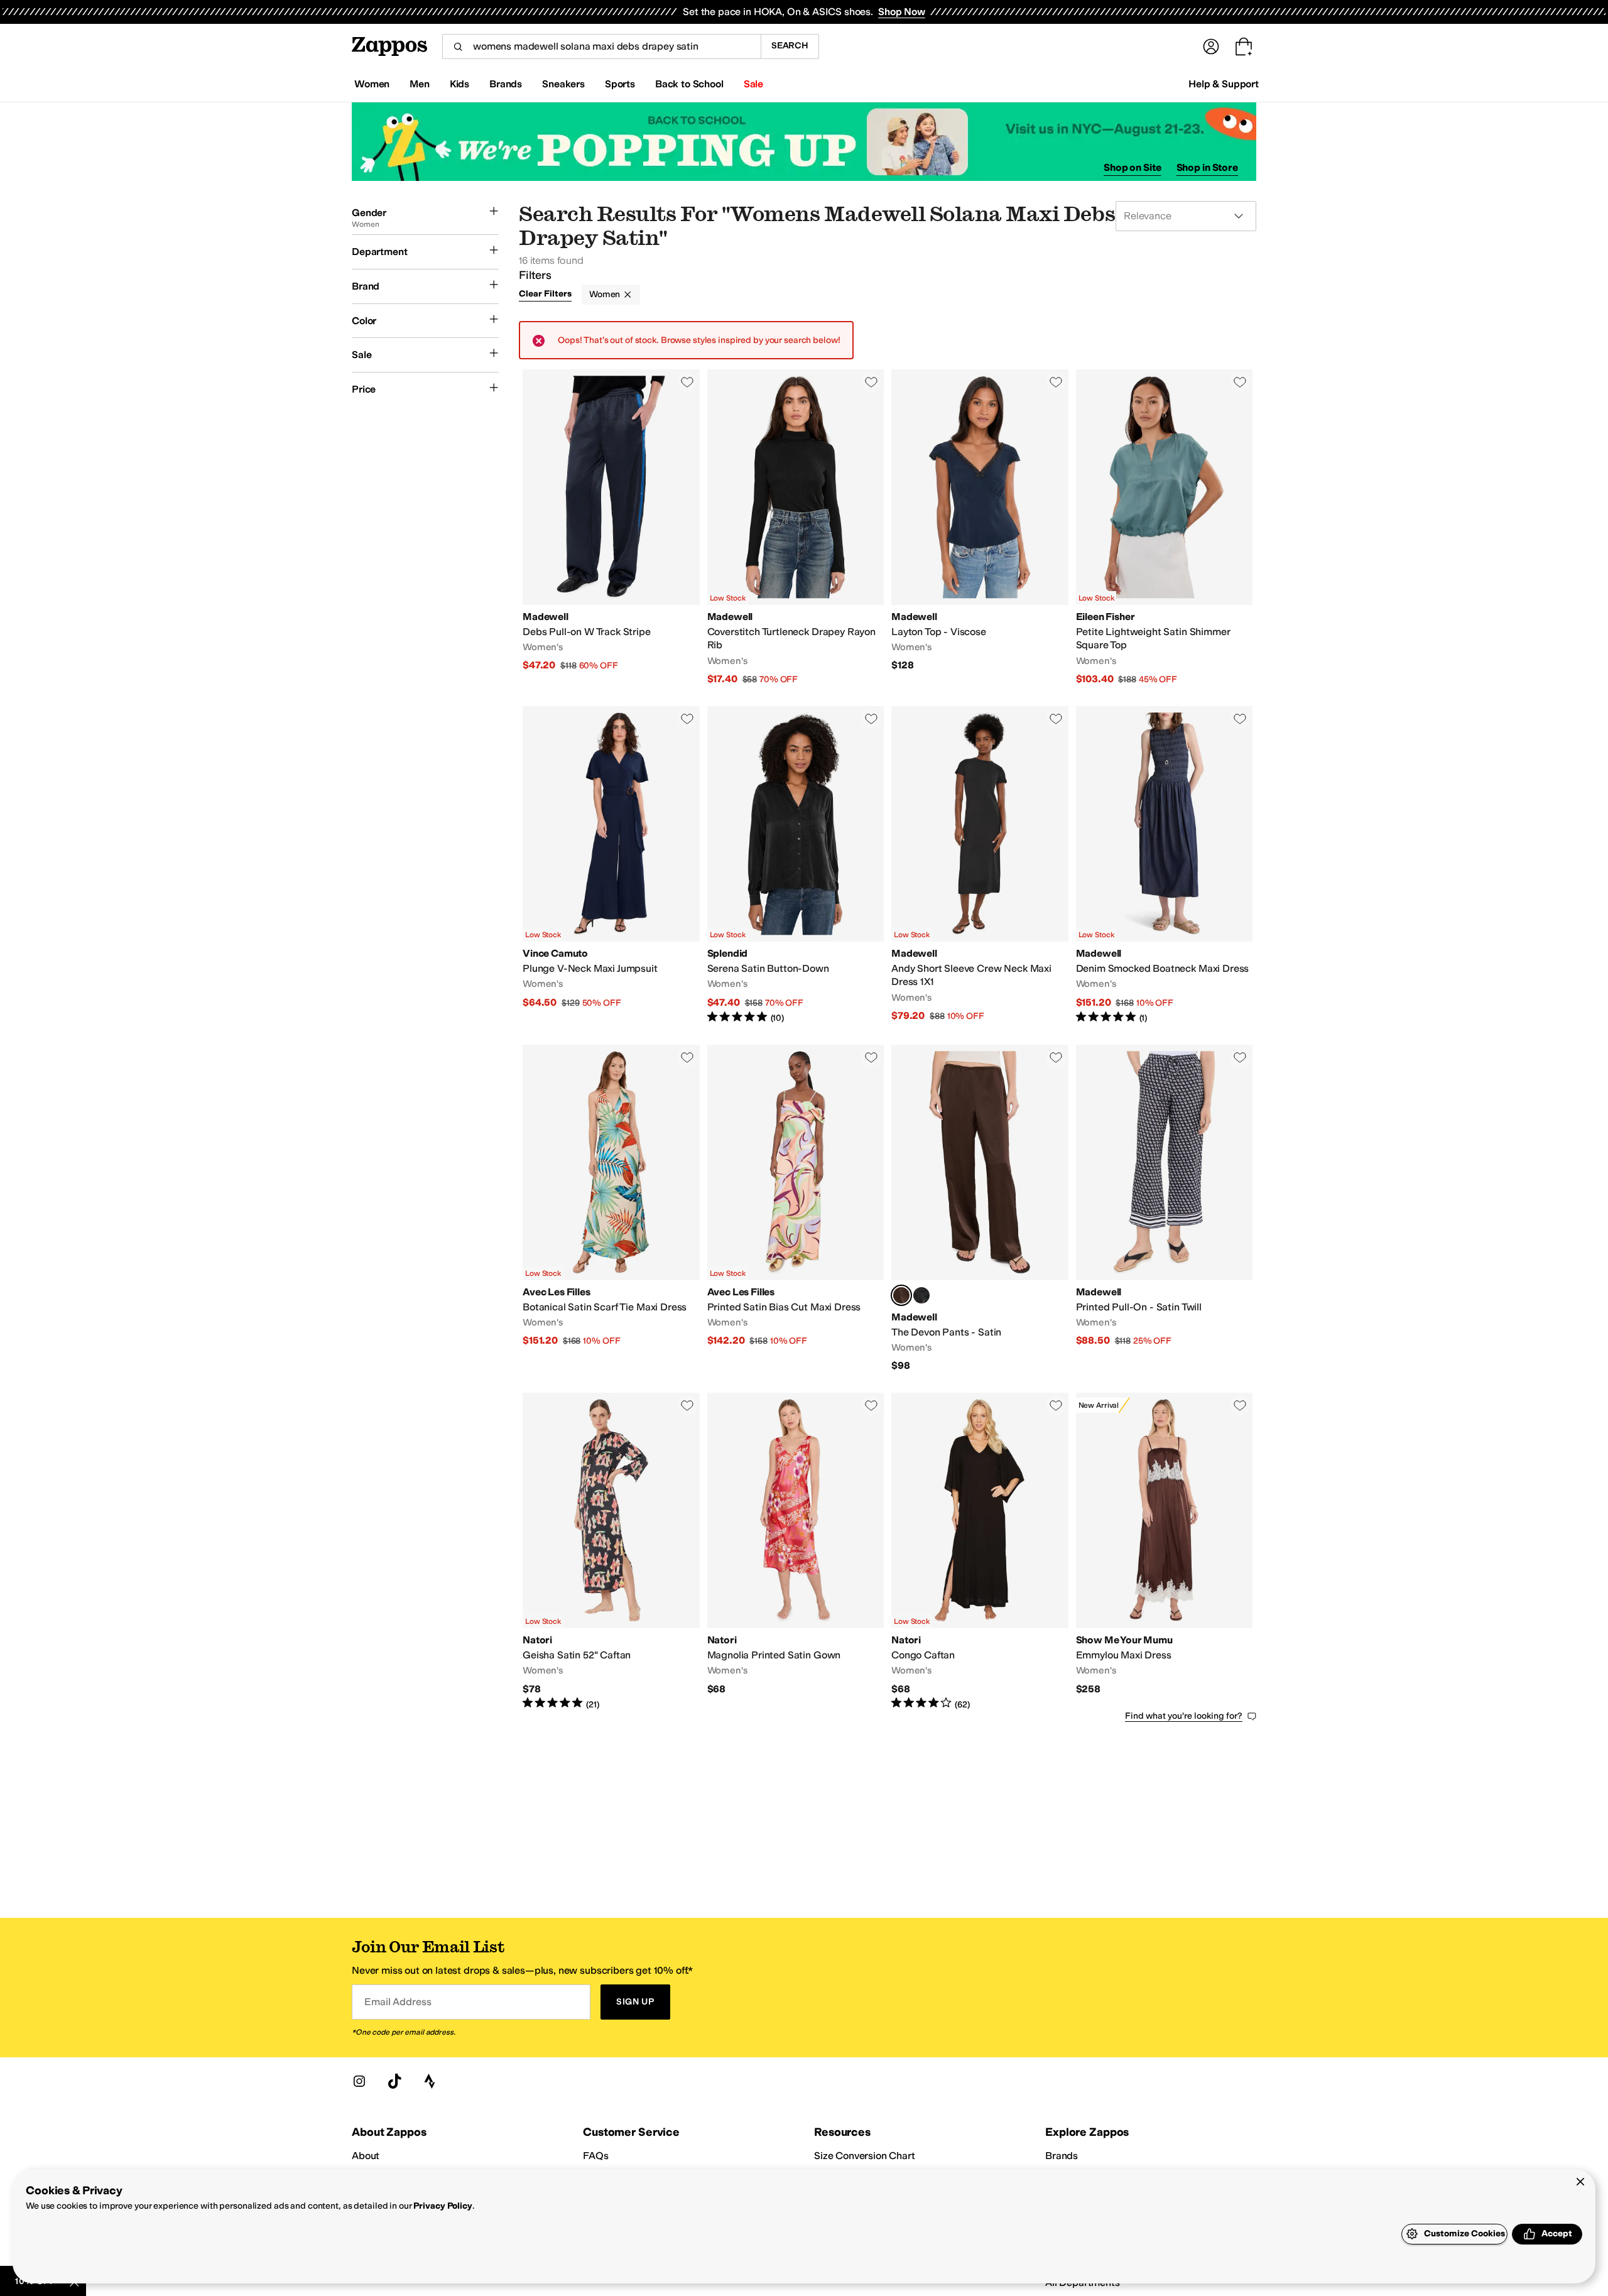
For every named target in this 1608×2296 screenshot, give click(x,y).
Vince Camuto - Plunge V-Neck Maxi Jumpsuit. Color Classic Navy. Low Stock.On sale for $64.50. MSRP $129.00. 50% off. (611, 865)
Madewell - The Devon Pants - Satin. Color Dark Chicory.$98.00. (980, 1209)
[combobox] (601, 46)
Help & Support (1224, 84)
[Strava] (430, 2081)
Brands (1062, 2156)
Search (790, 46)
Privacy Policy (443, 2206)
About (366, 2156)
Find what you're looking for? (1184, 1716)
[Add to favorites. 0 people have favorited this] (687, 382)
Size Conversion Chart (865, 2156)
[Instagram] (359, 2081)
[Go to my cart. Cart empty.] (1244, 46)
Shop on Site (1133, 167)
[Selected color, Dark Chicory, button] (901, 1295)
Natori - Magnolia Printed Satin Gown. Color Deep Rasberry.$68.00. (796, 1552)
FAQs (595, 2156)
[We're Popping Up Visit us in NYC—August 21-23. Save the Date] (804, 142)
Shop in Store (1207, 167)
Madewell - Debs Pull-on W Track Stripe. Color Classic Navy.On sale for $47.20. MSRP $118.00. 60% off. (611, 528)
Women (605, 294)
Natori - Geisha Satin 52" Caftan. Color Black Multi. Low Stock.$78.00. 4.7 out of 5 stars (611, 1552)
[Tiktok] (394, 2081)
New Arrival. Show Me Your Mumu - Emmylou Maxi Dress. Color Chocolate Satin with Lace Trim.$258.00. (1165, 1552)
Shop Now (902, 12)
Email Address (398, 2002)
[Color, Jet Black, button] (921, 1295)
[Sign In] (1211, 46)
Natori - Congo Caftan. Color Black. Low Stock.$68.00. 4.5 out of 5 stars (980, 1552)
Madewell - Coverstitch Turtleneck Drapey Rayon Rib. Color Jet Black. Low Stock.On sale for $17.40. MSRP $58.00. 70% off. (796, 528)
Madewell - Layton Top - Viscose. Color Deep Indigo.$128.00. (980, 528)
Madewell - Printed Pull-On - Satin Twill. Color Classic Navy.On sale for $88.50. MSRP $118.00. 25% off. (1165, 1209)
